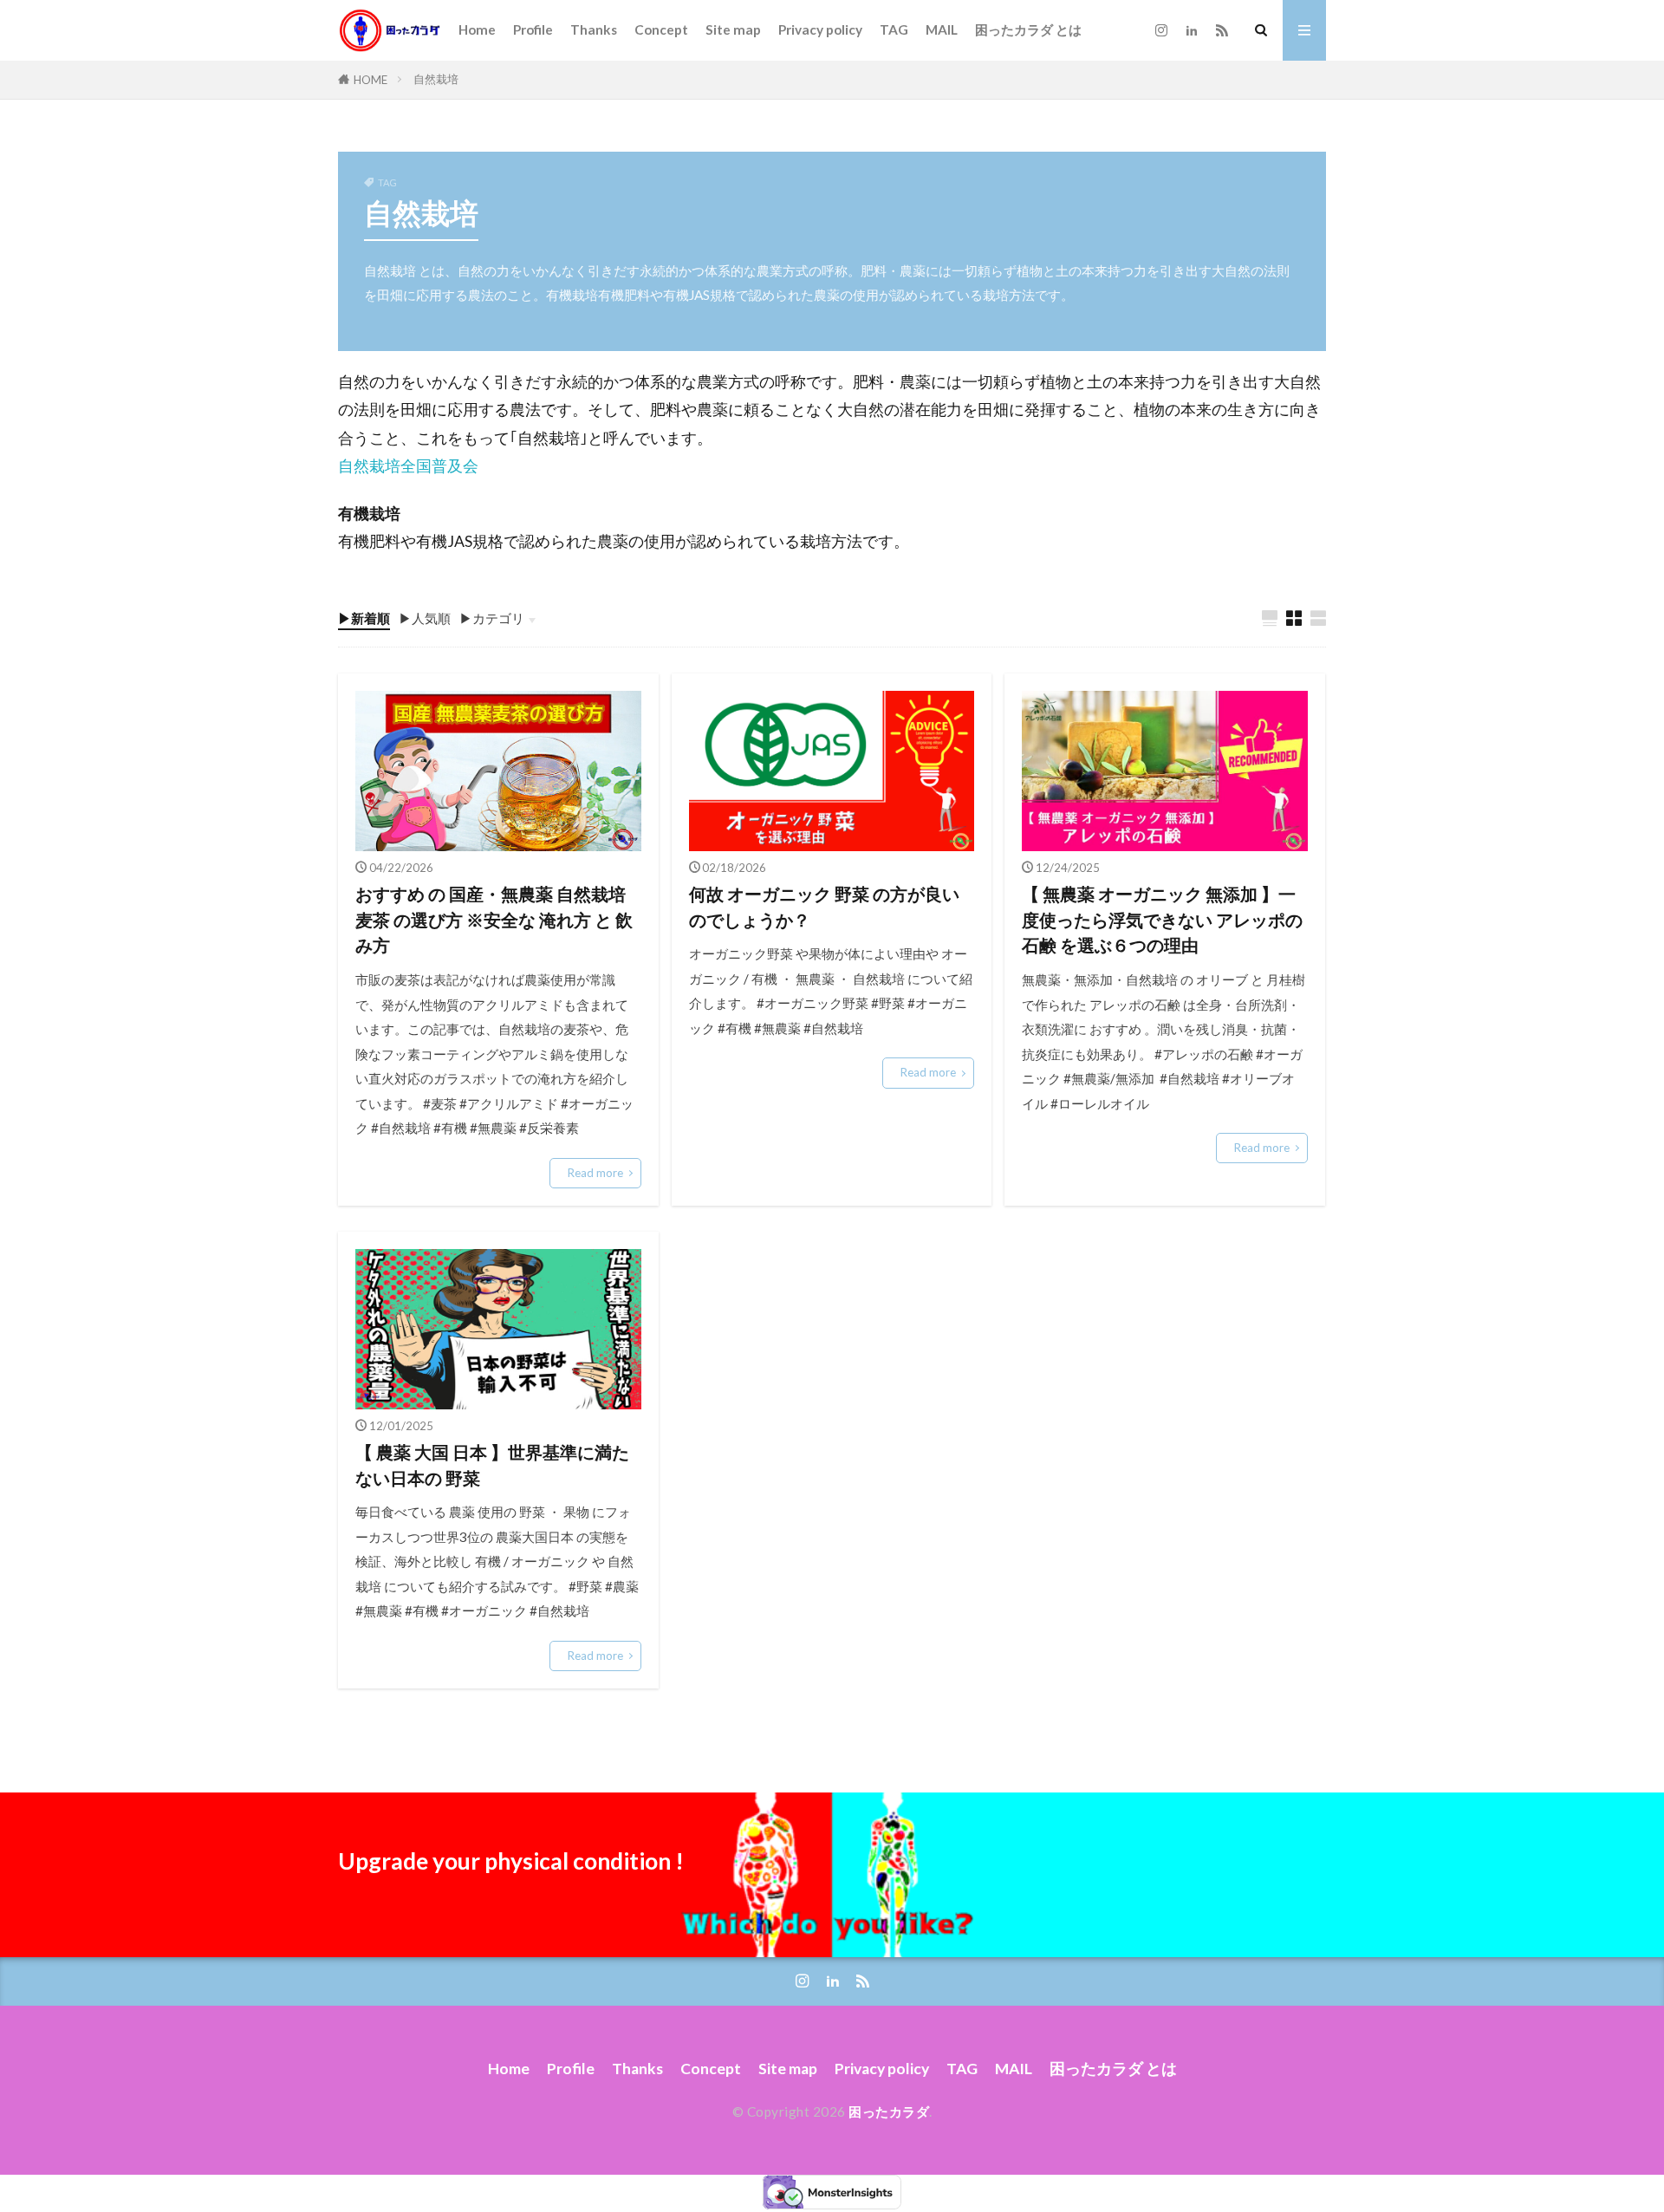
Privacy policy (820, 29)
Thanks (594, 29)
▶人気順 (425, 618)
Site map (733, 29)
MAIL (942, 29)
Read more (595, 1173)
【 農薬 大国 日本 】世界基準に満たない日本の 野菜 (492, 1465)
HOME (370, 80)
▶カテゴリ (492, 618)
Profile (533, 29)
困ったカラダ (889, 2111)
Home (477, 29)
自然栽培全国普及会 (408, 466)
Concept (661, 29)
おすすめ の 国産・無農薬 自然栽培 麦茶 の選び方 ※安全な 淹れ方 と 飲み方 (494, 919)
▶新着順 (364, 618)
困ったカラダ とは (1028, 29)
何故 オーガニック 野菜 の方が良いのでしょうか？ (824, 907)
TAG (894, 29)
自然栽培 (436, 79)
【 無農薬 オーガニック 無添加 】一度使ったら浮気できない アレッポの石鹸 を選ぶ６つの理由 (1162, 919)
